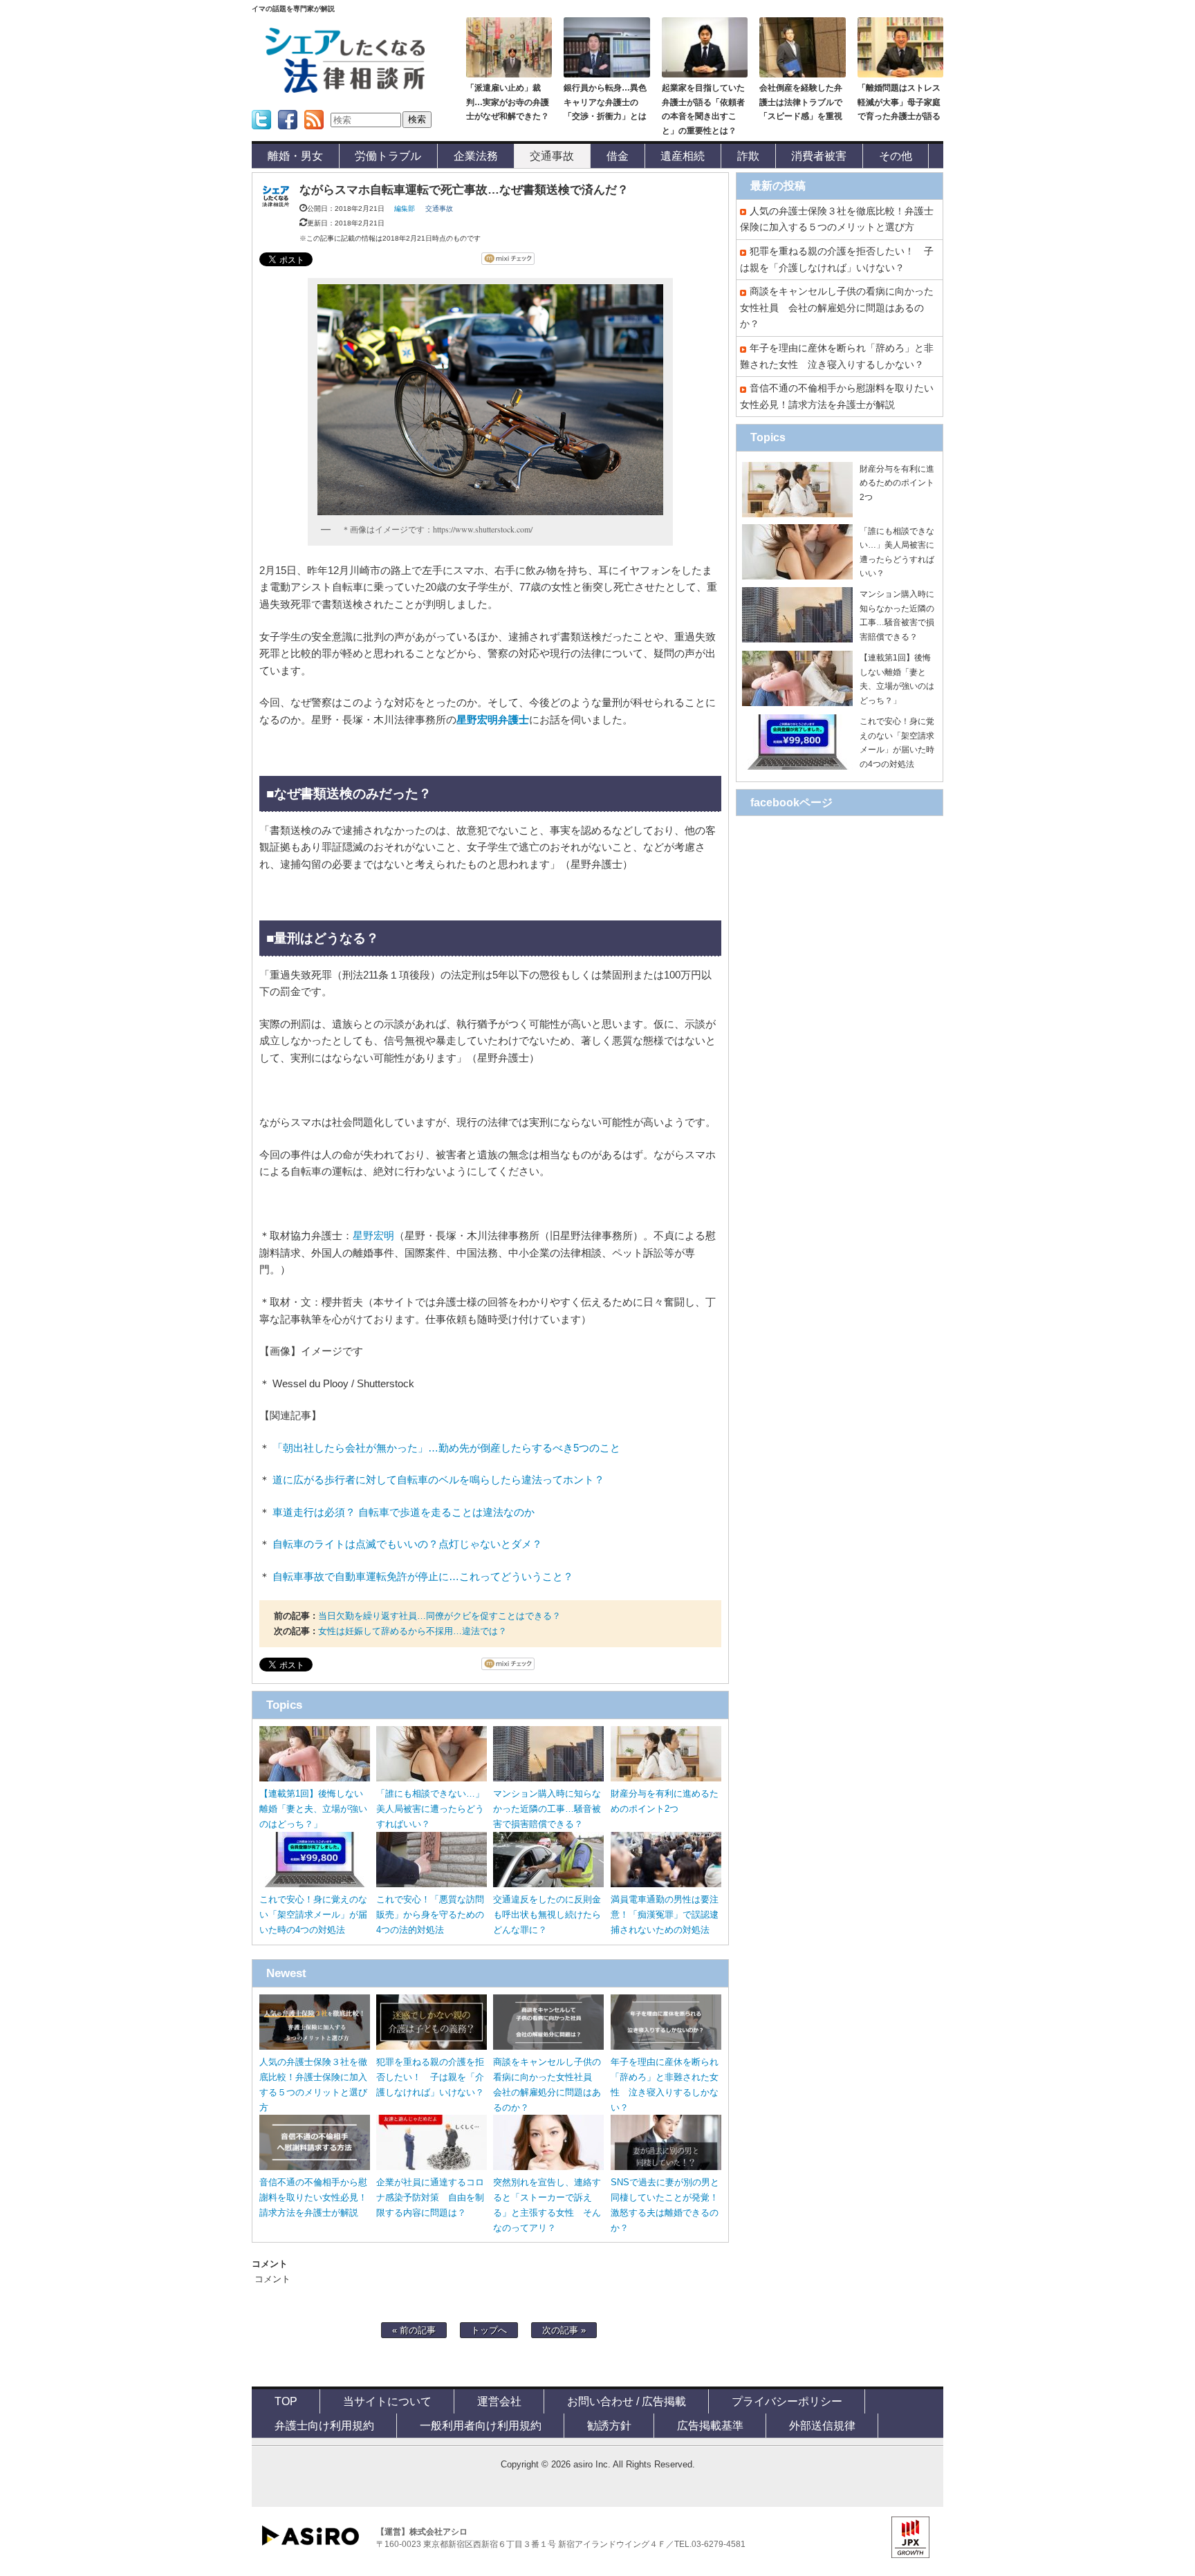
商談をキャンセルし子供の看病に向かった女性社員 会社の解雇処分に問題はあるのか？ (837, 307)
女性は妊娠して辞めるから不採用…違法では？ (413, 1631)
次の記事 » (564, 2330)
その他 (896, 156)
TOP (286, 2401)
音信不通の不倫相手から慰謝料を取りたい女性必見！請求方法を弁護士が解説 (313, 2197)
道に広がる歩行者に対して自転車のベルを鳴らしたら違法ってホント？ (438, 1480)
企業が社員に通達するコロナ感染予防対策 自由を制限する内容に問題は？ (430, 2197)
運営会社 (499, 2401)
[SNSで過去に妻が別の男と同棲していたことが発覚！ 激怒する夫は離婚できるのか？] (666, 2167)
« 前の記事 (414, 2330)
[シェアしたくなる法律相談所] (345, 90)
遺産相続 (683, 156)
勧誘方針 (609, 2425)
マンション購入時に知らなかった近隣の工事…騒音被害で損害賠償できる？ (547, 1809)
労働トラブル (388, 156)
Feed (310, 134)
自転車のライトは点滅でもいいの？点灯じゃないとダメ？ (407, 1544)
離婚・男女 (295, 156)
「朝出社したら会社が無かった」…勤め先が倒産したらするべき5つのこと (446, 1448)
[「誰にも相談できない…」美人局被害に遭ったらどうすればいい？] (432, 1778)
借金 (618, 156)
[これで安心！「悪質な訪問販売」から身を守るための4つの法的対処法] (432, 1884)
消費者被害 (819, 156)
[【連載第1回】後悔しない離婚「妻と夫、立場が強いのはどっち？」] (315, 1778)
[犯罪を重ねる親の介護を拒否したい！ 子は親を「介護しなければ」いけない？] (432, 2047)
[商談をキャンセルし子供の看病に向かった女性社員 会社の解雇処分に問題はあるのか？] (548, 2047)
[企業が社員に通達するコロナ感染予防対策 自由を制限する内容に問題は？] (432, 2167)
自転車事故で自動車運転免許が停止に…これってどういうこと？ (423, 1577)
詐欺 (748, 156)
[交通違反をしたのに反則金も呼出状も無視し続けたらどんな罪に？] (548, 1884)
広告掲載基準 (710, 2425)
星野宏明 (373, 1236)
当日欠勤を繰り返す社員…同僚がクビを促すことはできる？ (439, 1616)
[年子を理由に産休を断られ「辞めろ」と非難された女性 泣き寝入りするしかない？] (666, 2047)
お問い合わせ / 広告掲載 (627, 2401)
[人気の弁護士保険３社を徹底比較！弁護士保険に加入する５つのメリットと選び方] (315, 2047)
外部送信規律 (822, 2425)
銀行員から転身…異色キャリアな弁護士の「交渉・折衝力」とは (605, 102)
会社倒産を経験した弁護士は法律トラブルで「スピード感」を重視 (801, 102)
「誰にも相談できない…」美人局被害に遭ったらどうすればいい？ (430, 1809)
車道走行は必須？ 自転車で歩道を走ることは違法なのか (404, 1512)
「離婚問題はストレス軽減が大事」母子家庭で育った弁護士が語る (899, 102)
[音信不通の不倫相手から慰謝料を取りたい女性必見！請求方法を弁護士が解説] (315, 2167)
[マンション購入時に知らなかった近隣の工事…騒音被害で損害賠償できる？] (548, 1778)
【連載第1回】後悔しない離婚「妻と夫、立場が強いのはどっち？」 (313, 1809)
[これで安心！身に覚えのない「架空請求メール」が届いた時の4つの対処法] (315, 1884)
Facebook (288, 134)
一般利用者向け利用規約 (481, 2425)
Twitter (260, 134)
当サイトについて (387, 2401)
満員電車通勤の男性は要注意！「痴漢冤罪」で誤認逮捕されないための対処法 (665, 1915)
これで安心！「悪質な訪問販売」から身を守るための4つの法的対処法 (430, 1915)
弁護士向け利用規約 (324, 2425)
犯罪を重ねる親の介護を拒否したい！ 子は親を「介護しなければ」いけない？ (430, 2077)
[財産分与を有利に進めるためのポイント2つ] (666, 1778)
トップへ (489, 2330)
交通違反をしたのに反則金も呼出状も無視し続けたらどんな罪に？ (547, 1915)
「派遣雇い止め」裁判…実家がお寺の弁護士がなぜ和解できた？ (508, 102)
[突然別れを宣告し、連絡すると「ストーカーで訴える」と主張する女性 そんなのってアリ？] (548, 2167)
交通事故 (552, 156)
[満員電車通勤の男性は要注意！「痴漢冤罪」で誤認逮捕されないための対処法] (666, 1884)
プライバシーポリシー (787, 2401)
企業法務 (476, 156)
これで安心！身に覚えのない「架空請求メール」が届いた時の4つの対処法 (313, 1915)
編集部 (405, 209)
